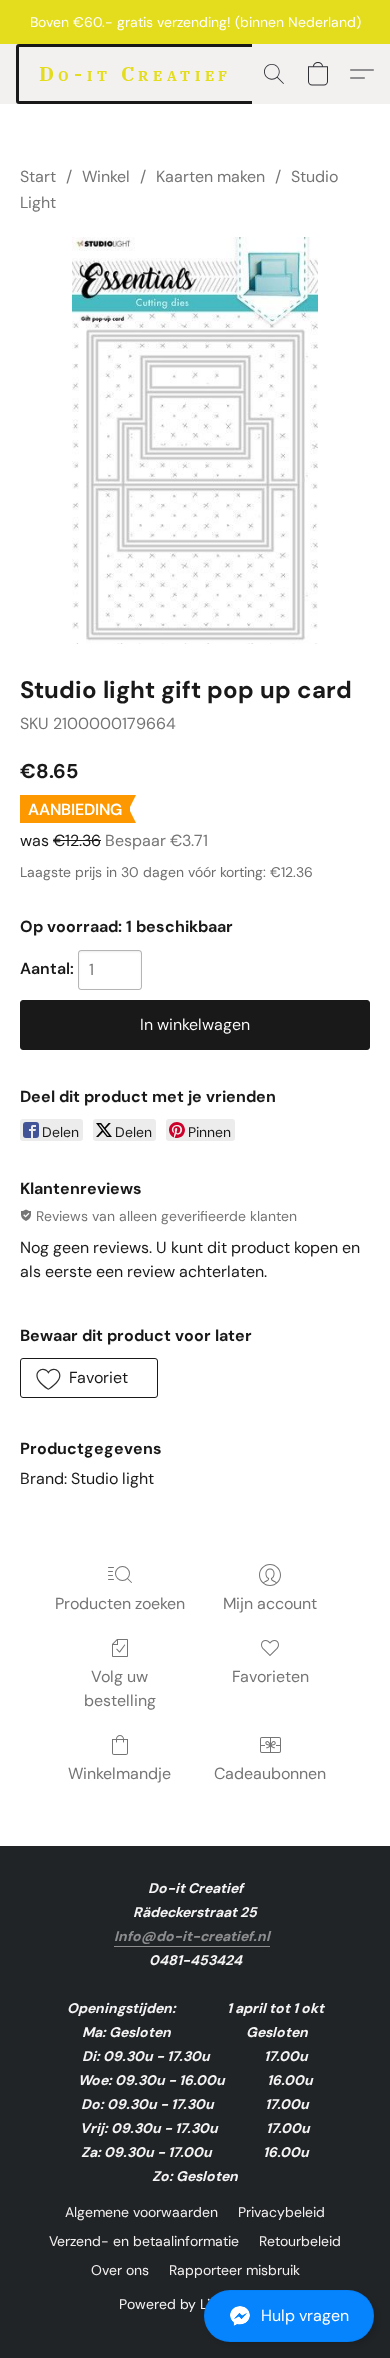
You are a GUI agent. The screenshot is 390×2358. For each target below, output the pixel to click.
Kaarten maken (210, 176)
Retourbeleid (300, 2241)
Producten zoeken (120, 1603)
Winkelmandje (119, 1773)
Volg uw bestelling (120, 1688)
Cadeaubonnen (270, 1773)
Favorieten (270, 1676)
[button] (195, 2316)
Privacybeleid (281, 2212)
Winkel (106, 176)
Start (38, 176)
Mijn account (270, 1603)
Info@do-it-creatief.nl (192, 1936)
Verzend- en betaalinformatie (144, 2241)
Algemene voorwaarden (141, 2212)
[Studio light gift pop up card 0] (195, 440)
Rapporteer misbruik (234, 2270)
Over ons (120, 2270)
